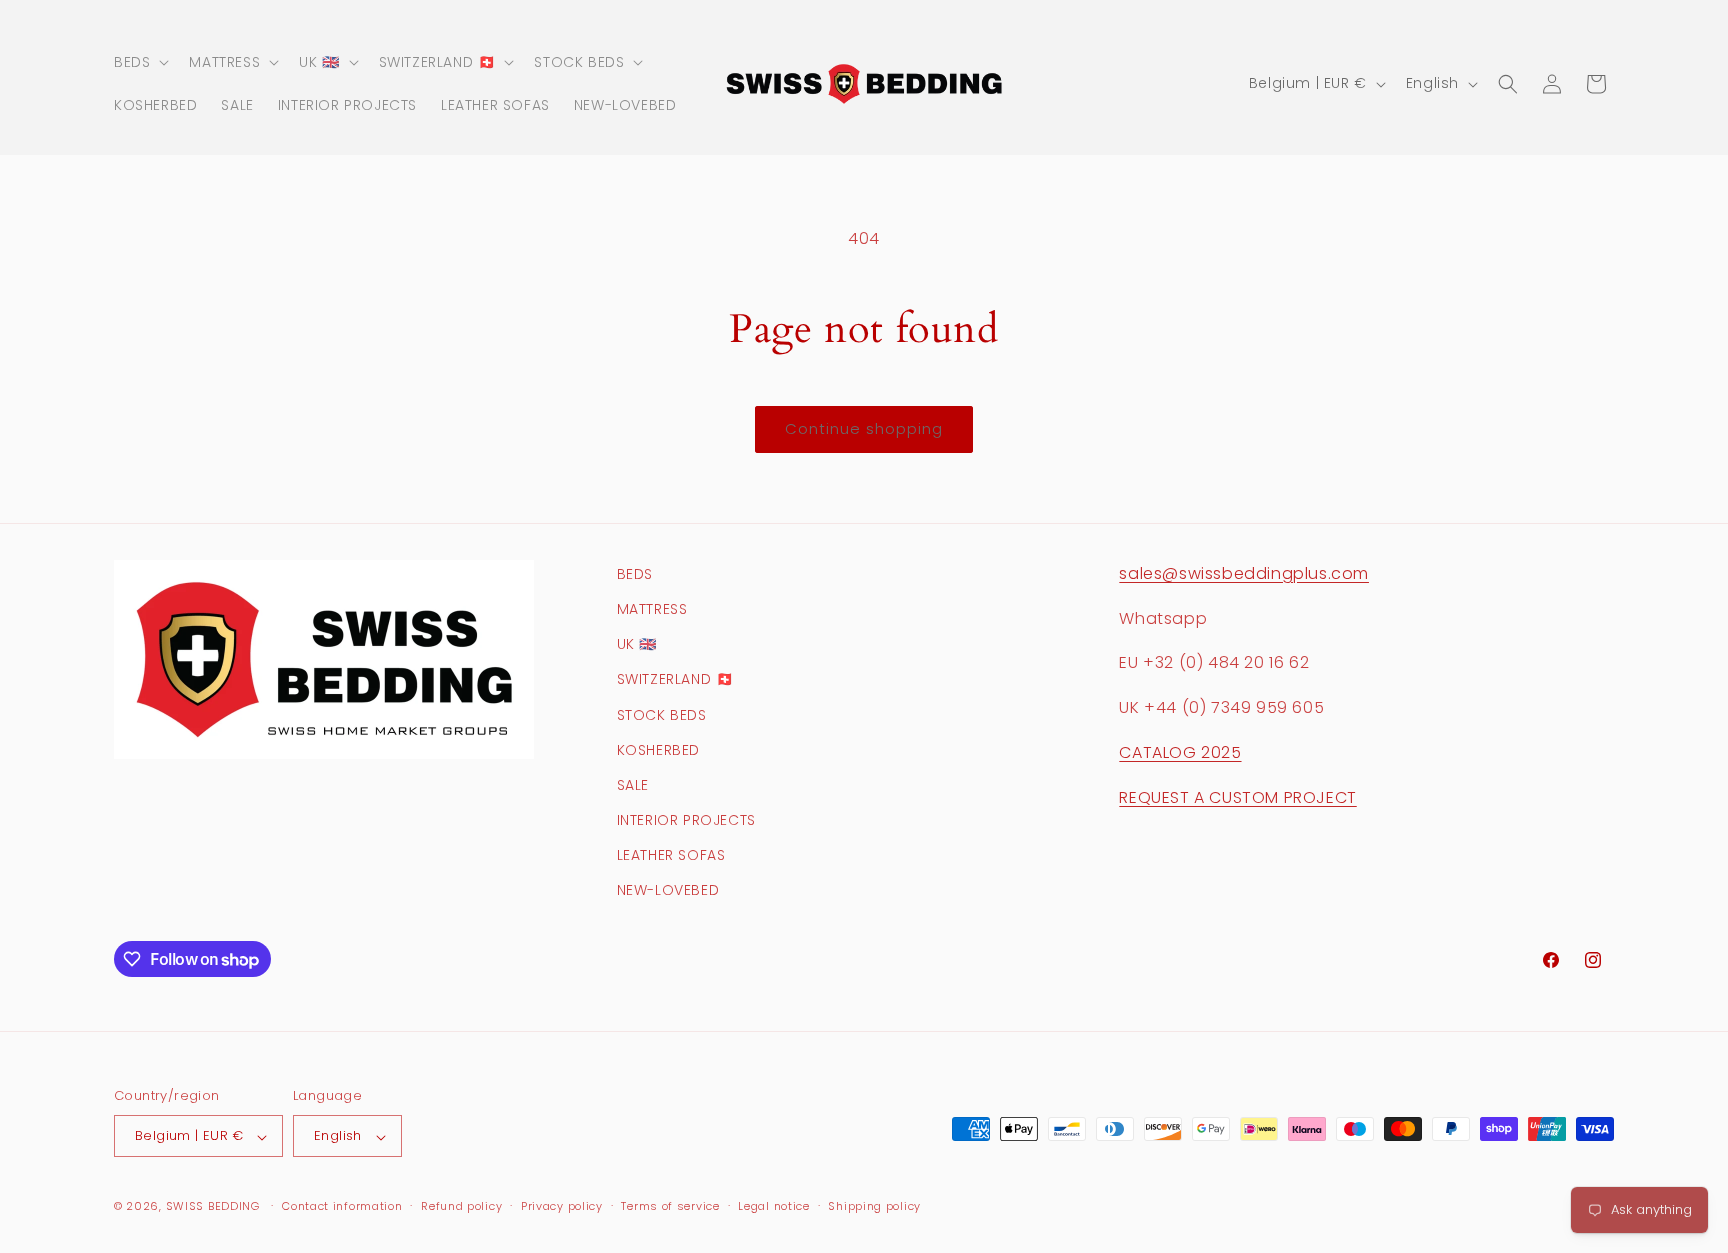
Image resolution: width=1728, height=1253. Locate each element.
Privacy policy (562, 1206)
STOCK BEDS (662, 715)
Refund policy (461, 1206)
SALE (633, 785)
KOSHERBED (658, 750)
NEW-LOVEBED (668, 891)
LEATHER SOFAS (671, 856)
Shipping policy (874, 1206)
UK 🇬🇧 (637, 645)
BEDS (635, 574)
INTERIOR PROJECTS (686, 821)
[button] (139, 62)
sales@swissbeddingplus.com (1244, 573)
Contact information (342, 1206)
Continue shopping (864, 428)
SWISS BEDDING (213, 1207)
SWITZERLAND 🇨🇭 (675, 680)
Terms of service (670, 1206)
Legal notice (773, 1206)
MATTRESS (652, 609)
